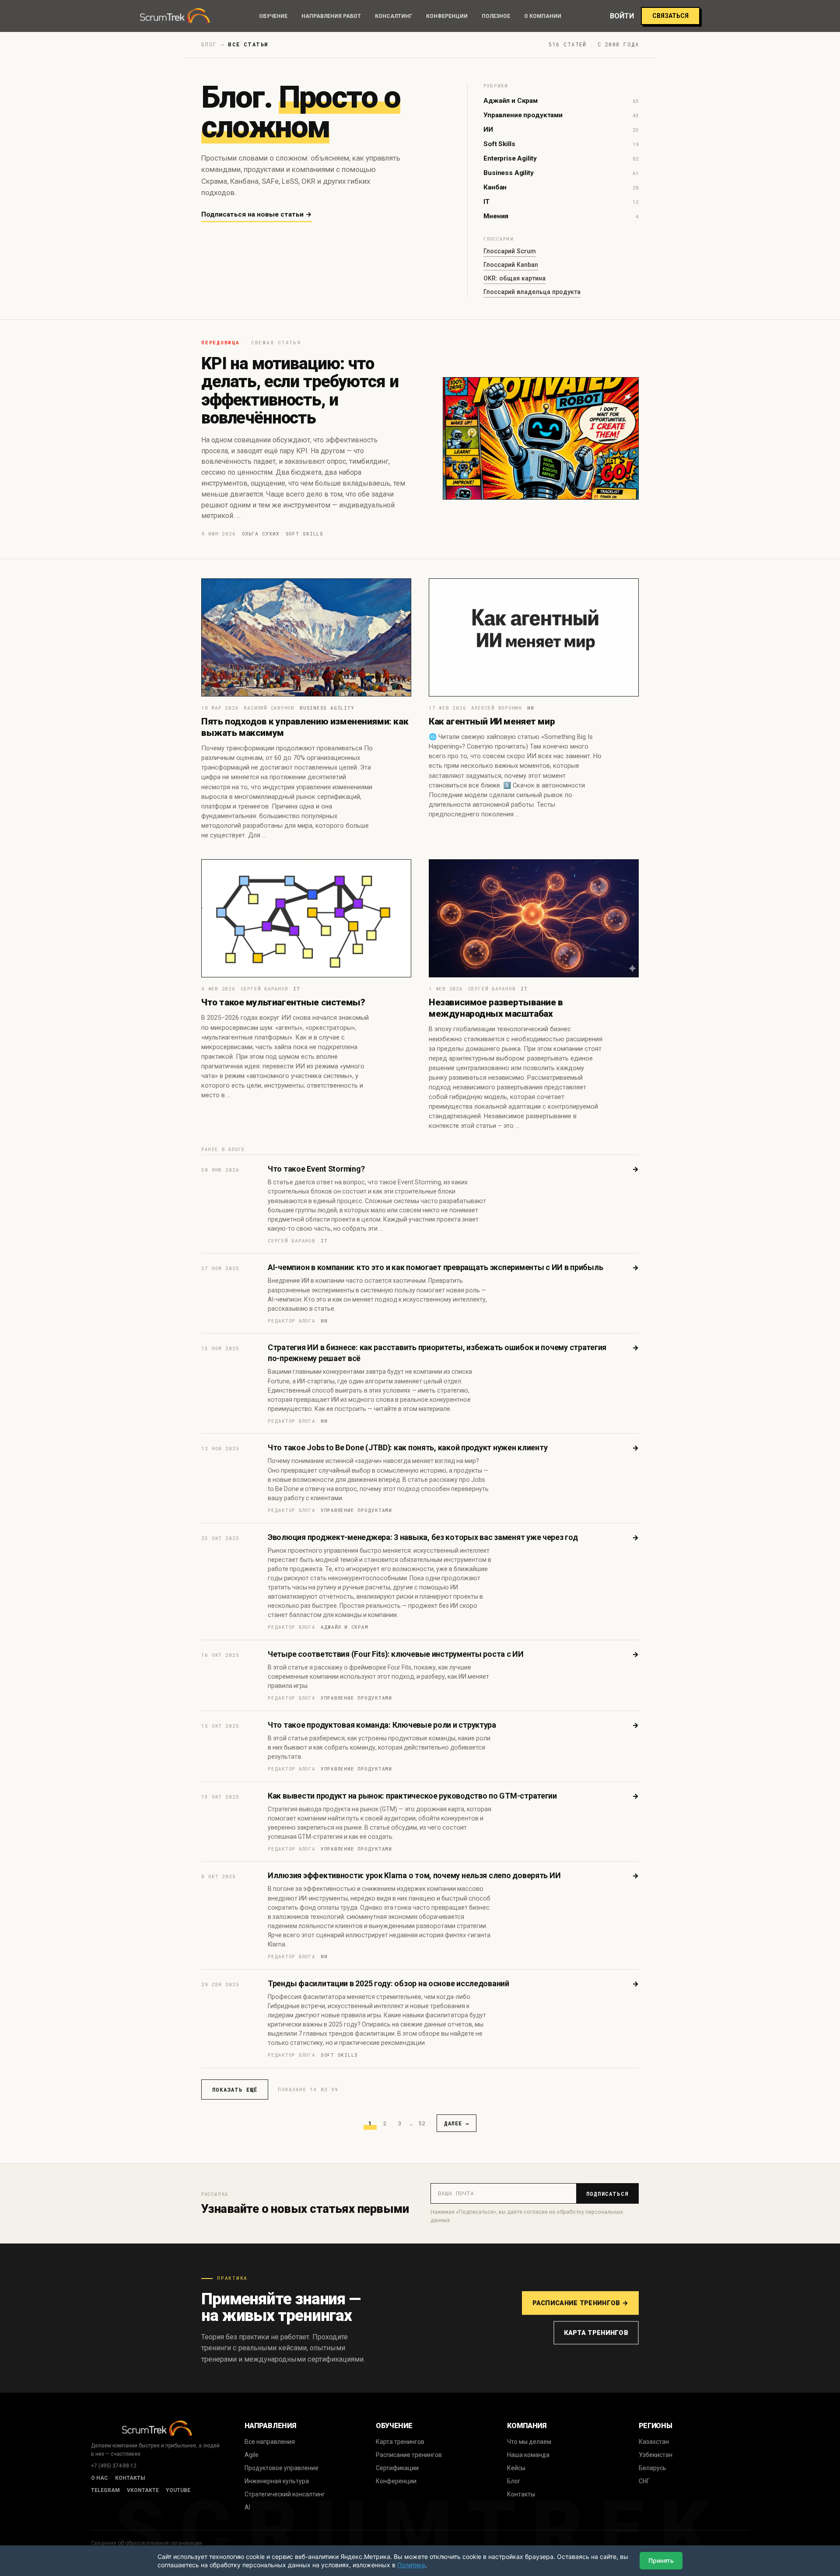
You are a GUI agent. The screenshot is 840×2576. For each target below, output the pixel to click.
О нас (100, 2478)
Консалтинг (394, 16)
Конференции (447, 16)
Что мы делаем (529, 2442)
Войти (622, 16)
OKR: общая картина (514, 278)
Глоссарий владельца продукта (532, 292)
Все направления (270, 2442)
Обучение (273, 16)
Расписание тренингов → (580, 2303)
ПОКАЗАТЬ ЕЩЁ (235, 2089)
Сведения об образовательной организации (147, 2543)
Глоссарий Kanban (511, 265)
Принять (661, 2560)
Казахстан (654, 2442)
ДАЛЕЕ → (457, 2123)
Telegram (105, 2490)
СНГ (644, 2481)
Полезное (496, 16)
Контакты (130, 2478)
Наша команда (528, 2455)
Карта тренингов (596, 2333)
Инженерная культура (277, 2481)
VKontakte (143, 2490)
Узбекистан (656, 2455)
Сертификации (397, 2468)
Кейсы (516, 2468)
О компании (543, 16)
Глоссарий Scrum (510, 251)
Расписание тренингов (409, 2455)
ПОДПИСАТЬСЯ (607, 2194)
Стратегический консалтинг (285, 2494)
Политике (411, 2565)
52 (422, 2123)
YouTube (178, 2490)
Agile (252, 2455)
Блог (514, 2481)
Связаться (670, 16)
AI (247, 2507)
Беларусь (653, 2468)
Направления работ (331, 16)
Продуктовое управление (282, 2468)
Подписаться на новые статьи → (257, 214)
